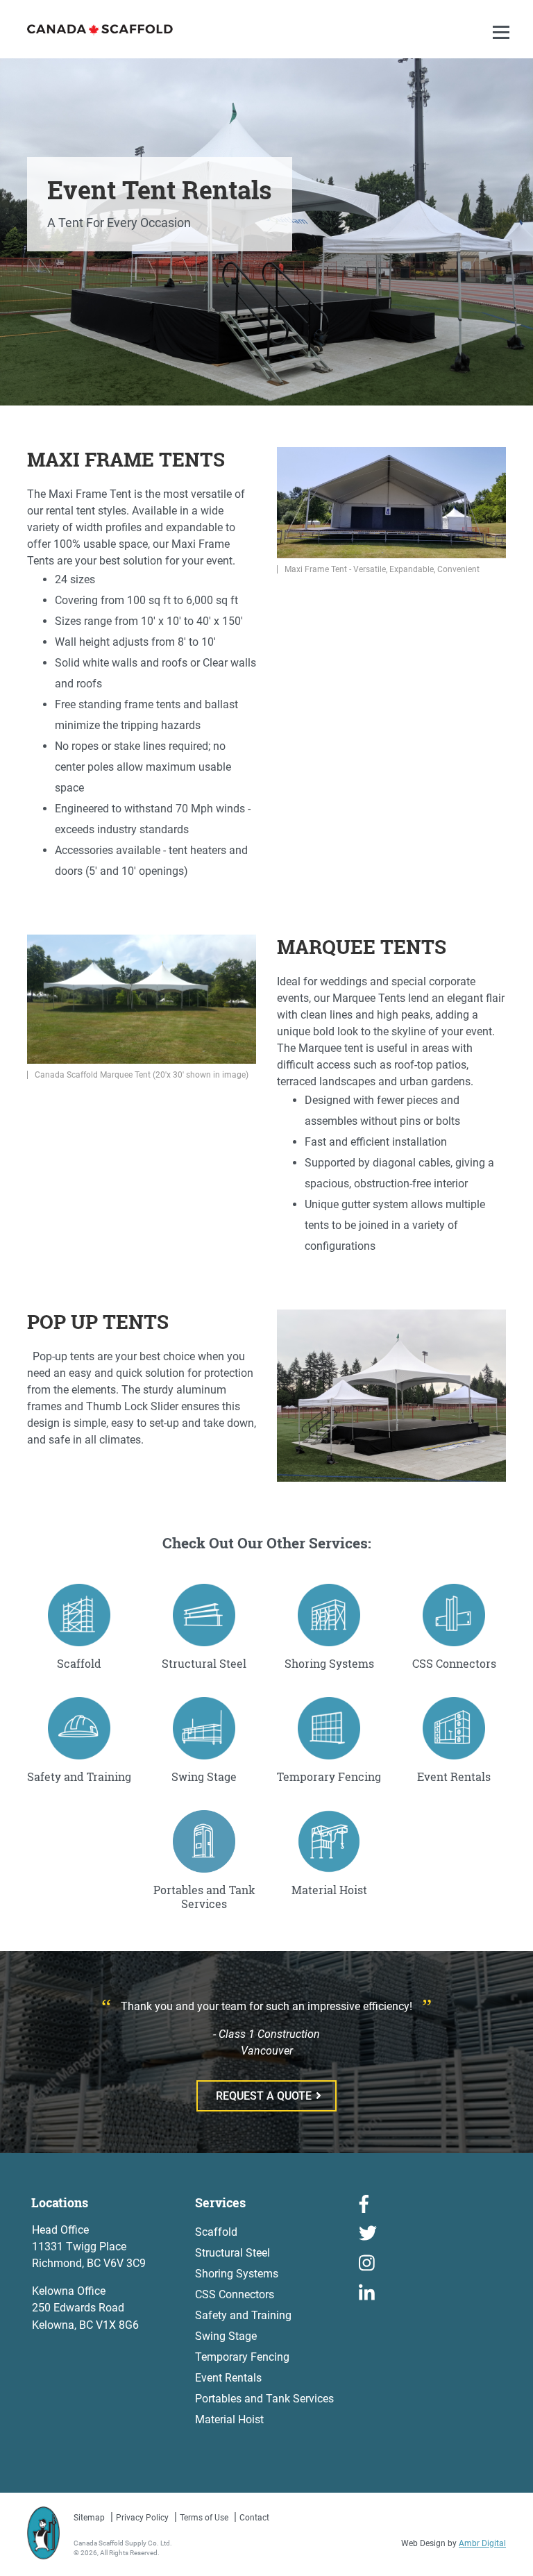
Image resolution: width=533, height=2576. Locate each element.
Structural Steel (232, 2253)
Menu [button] (503, 46)
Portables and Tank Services (264, 2399)
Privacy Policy (142, 2518)
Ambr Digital (482, 2543)
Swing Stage (226, 2336)
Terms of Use (204, 2518)
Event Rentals (228, 2378)
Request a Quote (264, 2096)
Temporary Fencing (242, 2357)
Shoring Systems (237, 2274)
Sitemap (89, 2518)
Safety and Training (243, 2315)
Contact (254, 2518)
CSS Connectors (235, 2294)
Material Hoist (229, 2419)
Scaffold (216, 2232)
